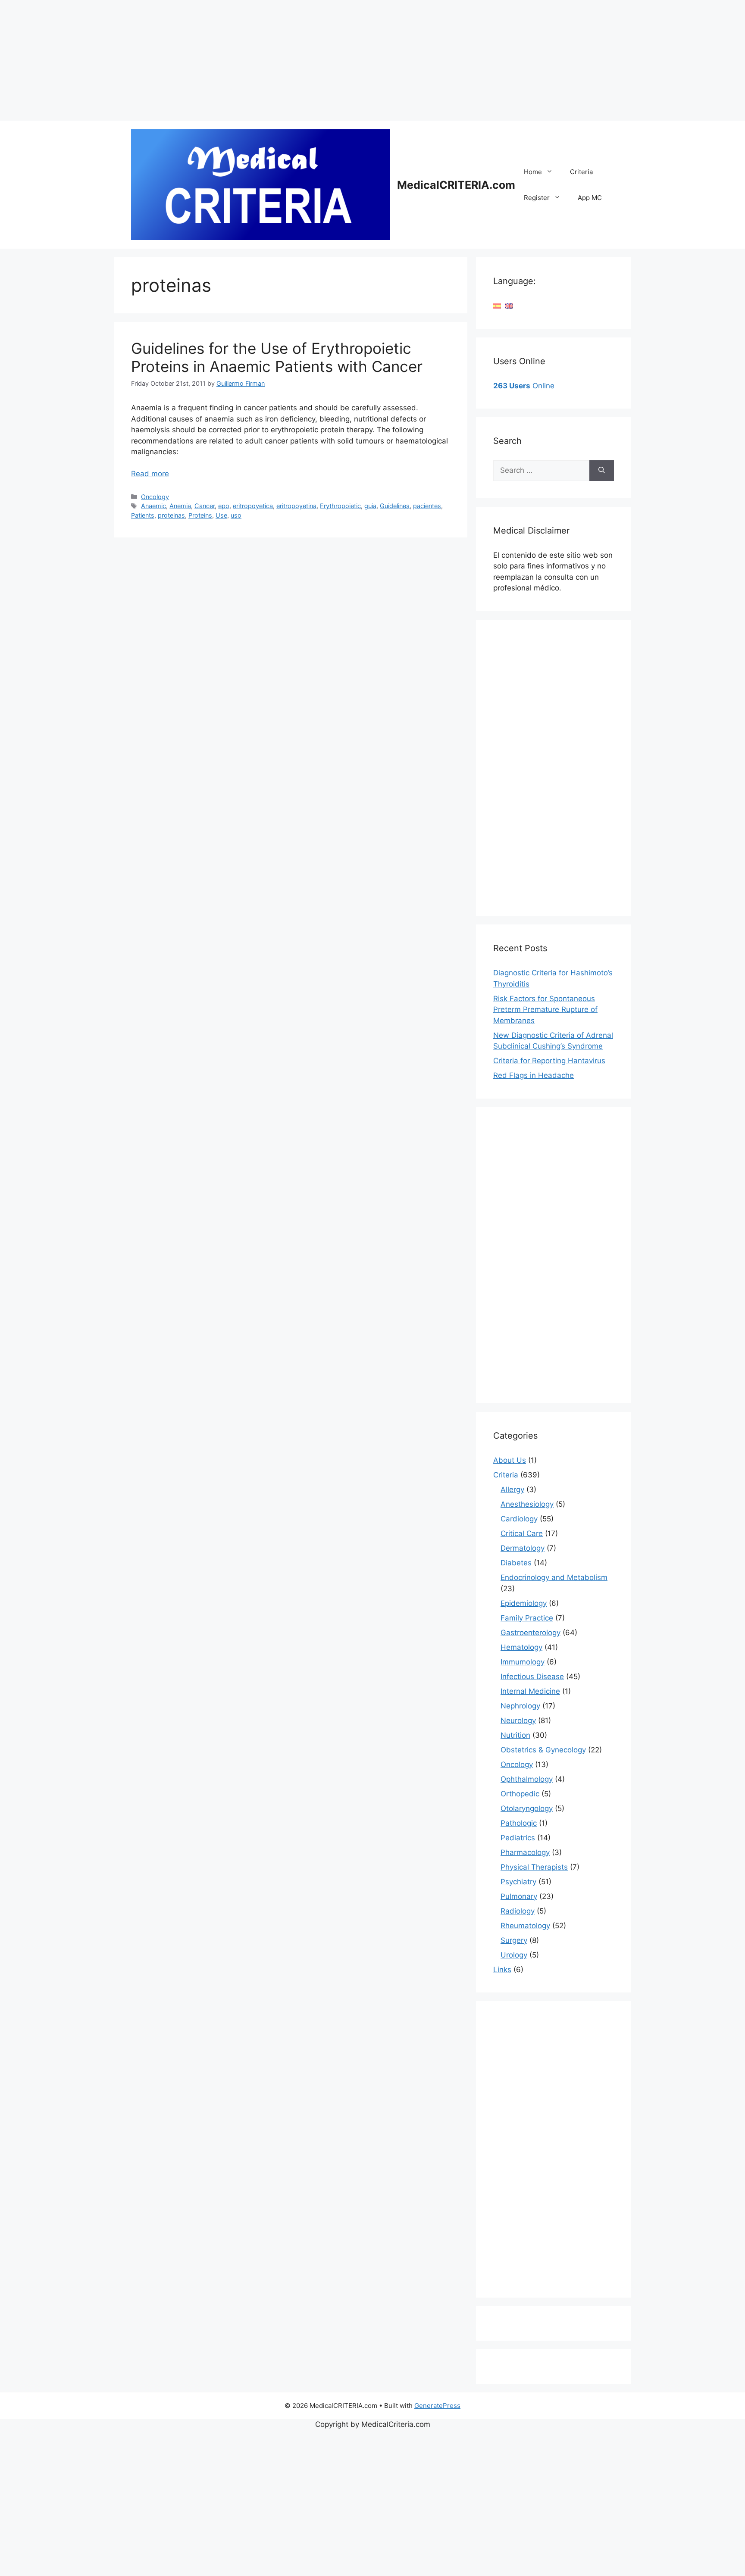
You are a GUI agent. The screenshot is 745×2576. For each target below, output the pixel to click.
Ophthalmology (527, 1779)
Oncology (155, 497)
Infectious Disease (532, 1677)
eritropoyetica (253, 506)
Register (537, 198)
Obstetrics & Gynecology (543, 1750)
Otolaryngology (527, 1808)
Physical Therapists (534, 1867)
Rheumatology (525, 1926)
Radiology (518, 1911)
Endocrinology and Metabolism (554, 1577)
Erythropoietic (340, 506)
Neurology (518, 1720)
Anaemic (153, 506)
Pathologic (519, 1823)
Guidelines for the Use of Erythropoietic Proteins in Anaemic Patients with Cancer (277, 357)
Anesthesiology (527, 1504)
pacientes (427, 506)
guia (370, 506)
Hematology (521, 1647)
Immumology (523, 1662)
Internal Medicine (530, 1691)
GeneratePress (437, 2406)
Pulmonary (519, 1896)
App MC (590, 198)
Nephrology (520, 1706)
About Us (510, 1460)
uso (236, 515)
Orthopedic (520, 1794)
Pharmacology (525, 1852)
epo (224, 506)
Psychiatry (518, 1882)
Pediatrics (518, 1838)
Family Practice (527, 1618)
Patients (143, 515)
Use (221, 515)
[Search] (602, 471)
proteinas (171, 515)
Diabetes (516, 1563)
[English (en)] (509, 306)
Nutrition (515, 1735)
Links (502, 1970)
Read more (150, 474)
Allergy (512, 1489)
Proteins (200, 515)
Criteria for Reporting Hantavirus (549, 1061)
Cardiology (519, 1519)
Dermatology (523, 1548)
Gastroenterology (531, 1633)
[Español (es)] (497, 306)
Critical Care (522, 1533)
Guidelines (395, 506)
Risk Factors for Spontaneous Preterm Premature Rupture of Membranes (545, 1010)
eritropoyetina (296, 506)
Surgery (514, 1940)
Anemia (180, 506)
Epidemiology (524, 1603)
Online (524, 386)
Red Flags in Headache (534, 1075)
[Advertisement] (259, 60)
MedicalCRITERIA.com (456, 185)
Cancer (205, 506)
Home (533, 172)
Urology (514, 1955)
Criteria (581, 172)
